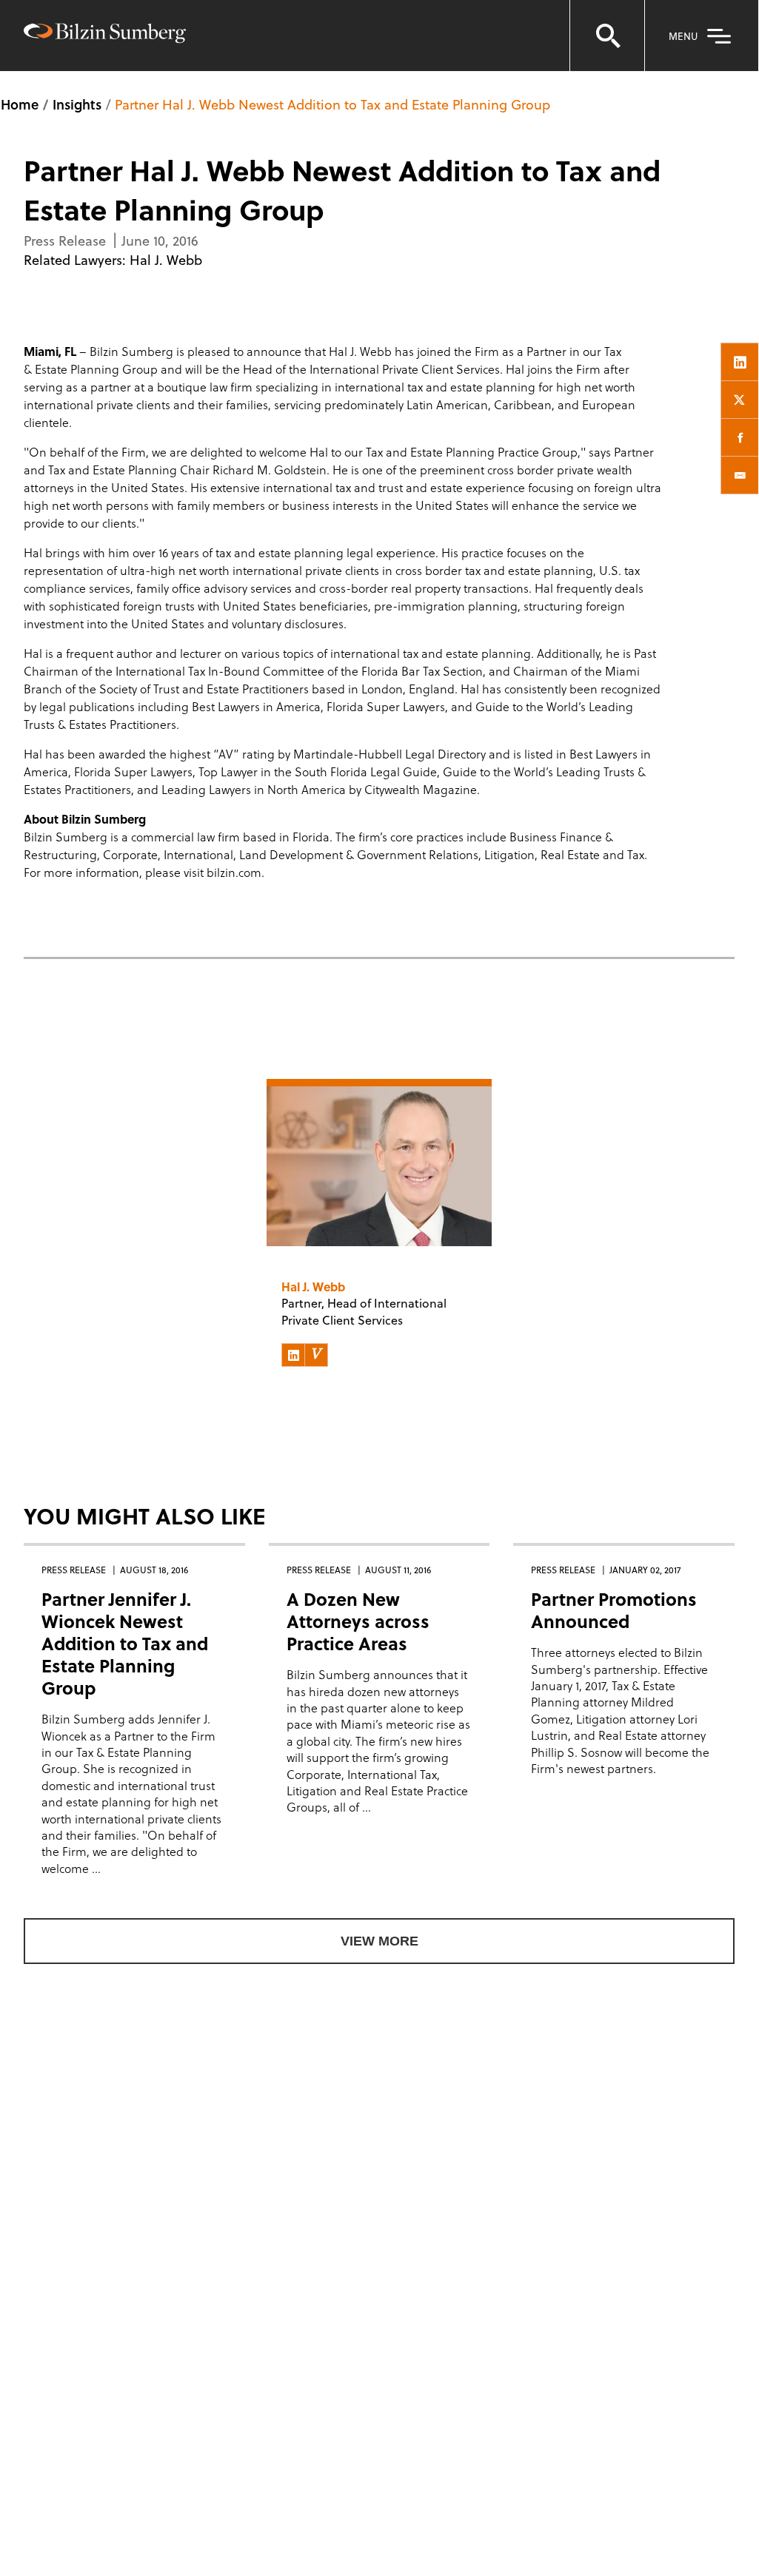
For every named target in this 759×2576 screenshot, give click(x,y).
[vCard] (316, 1355)
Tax (613, 351)
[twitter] (740, 400)
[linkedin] (740, 362)
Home (20, 104)
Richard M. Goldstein (270, 470)
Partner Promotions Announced (614, 1610)
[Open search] (607, 36)
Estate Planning (77, 369)
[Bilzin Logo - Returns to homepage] (105, 35)
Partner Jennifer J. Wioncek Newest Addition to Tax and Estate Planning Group (125, 1643)
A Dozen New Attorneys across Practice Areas (358, 1621)
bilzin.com (234, 872)
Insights (77, 104)
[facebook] (740, 437)
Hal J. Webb (166, 259)
